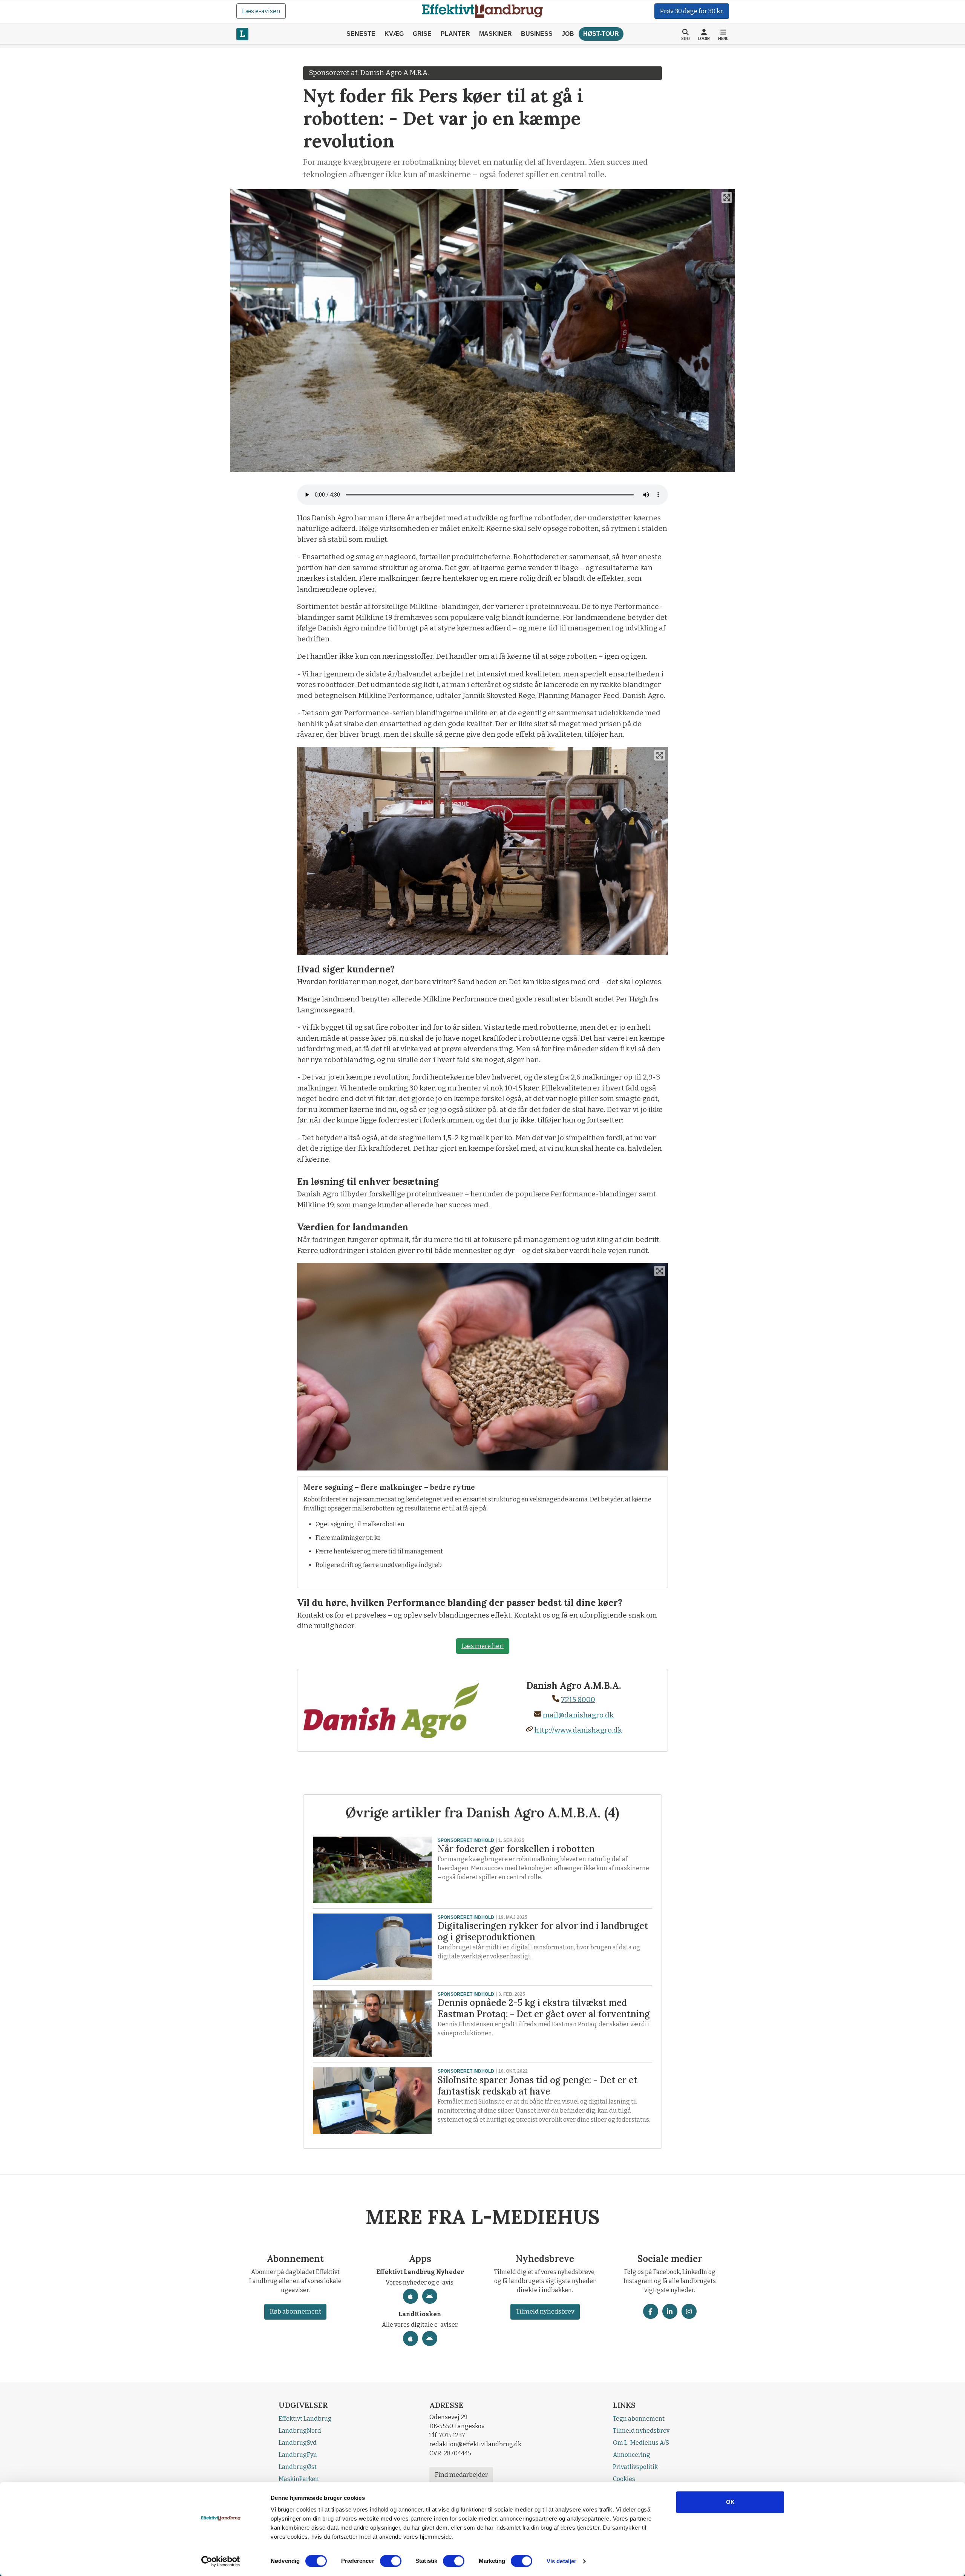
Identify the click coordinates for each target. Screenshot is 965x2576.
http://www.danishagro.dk (578, 1730)
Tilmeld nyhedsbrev (545, 2311)
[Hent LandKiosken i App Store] (411, 2338)
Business (537, 34)
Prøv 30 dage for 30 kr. (692, 11)
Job (568, 34)
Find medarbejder (461, 2475)
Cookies (624, 2479)
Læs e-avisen (261, 11)
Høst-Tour (601, 34)
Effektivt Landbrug (305, 2419)
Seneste (361, 34)
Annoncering (632, 2455)
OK (730, 2502)
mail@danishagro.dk (578, 1715)
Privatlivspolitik (635, 2467)
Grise (422, 34)
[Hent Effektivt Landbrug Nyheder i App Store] (411, 2296)
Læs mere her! (483, 1646)
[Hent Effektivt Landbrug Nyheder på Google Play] (430, 2296)
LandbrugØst (298, 2467)
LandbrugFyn (298, 2455)
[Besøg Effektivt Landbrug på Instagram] (689, 2311)
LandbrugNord (300, 2431)
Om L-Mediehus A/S (641, 2443)
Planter (455, 34)
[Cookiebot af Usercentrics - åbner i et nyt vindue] (221, 2561)
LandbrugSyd (298, 2443)
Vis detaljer (561, 2561)
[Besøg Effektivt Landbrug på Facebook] (651, 2311)
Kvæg (394, 34)
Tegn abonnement (639, 2419)
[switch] (391, 2561)
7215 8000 (578, 1700)
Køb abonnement (295, 2311)
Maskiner (496, 34)
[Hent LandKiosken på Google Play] (430, 2338)
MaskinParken (299, 2479)
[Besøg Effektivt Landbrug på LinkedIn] (670, 2311)
